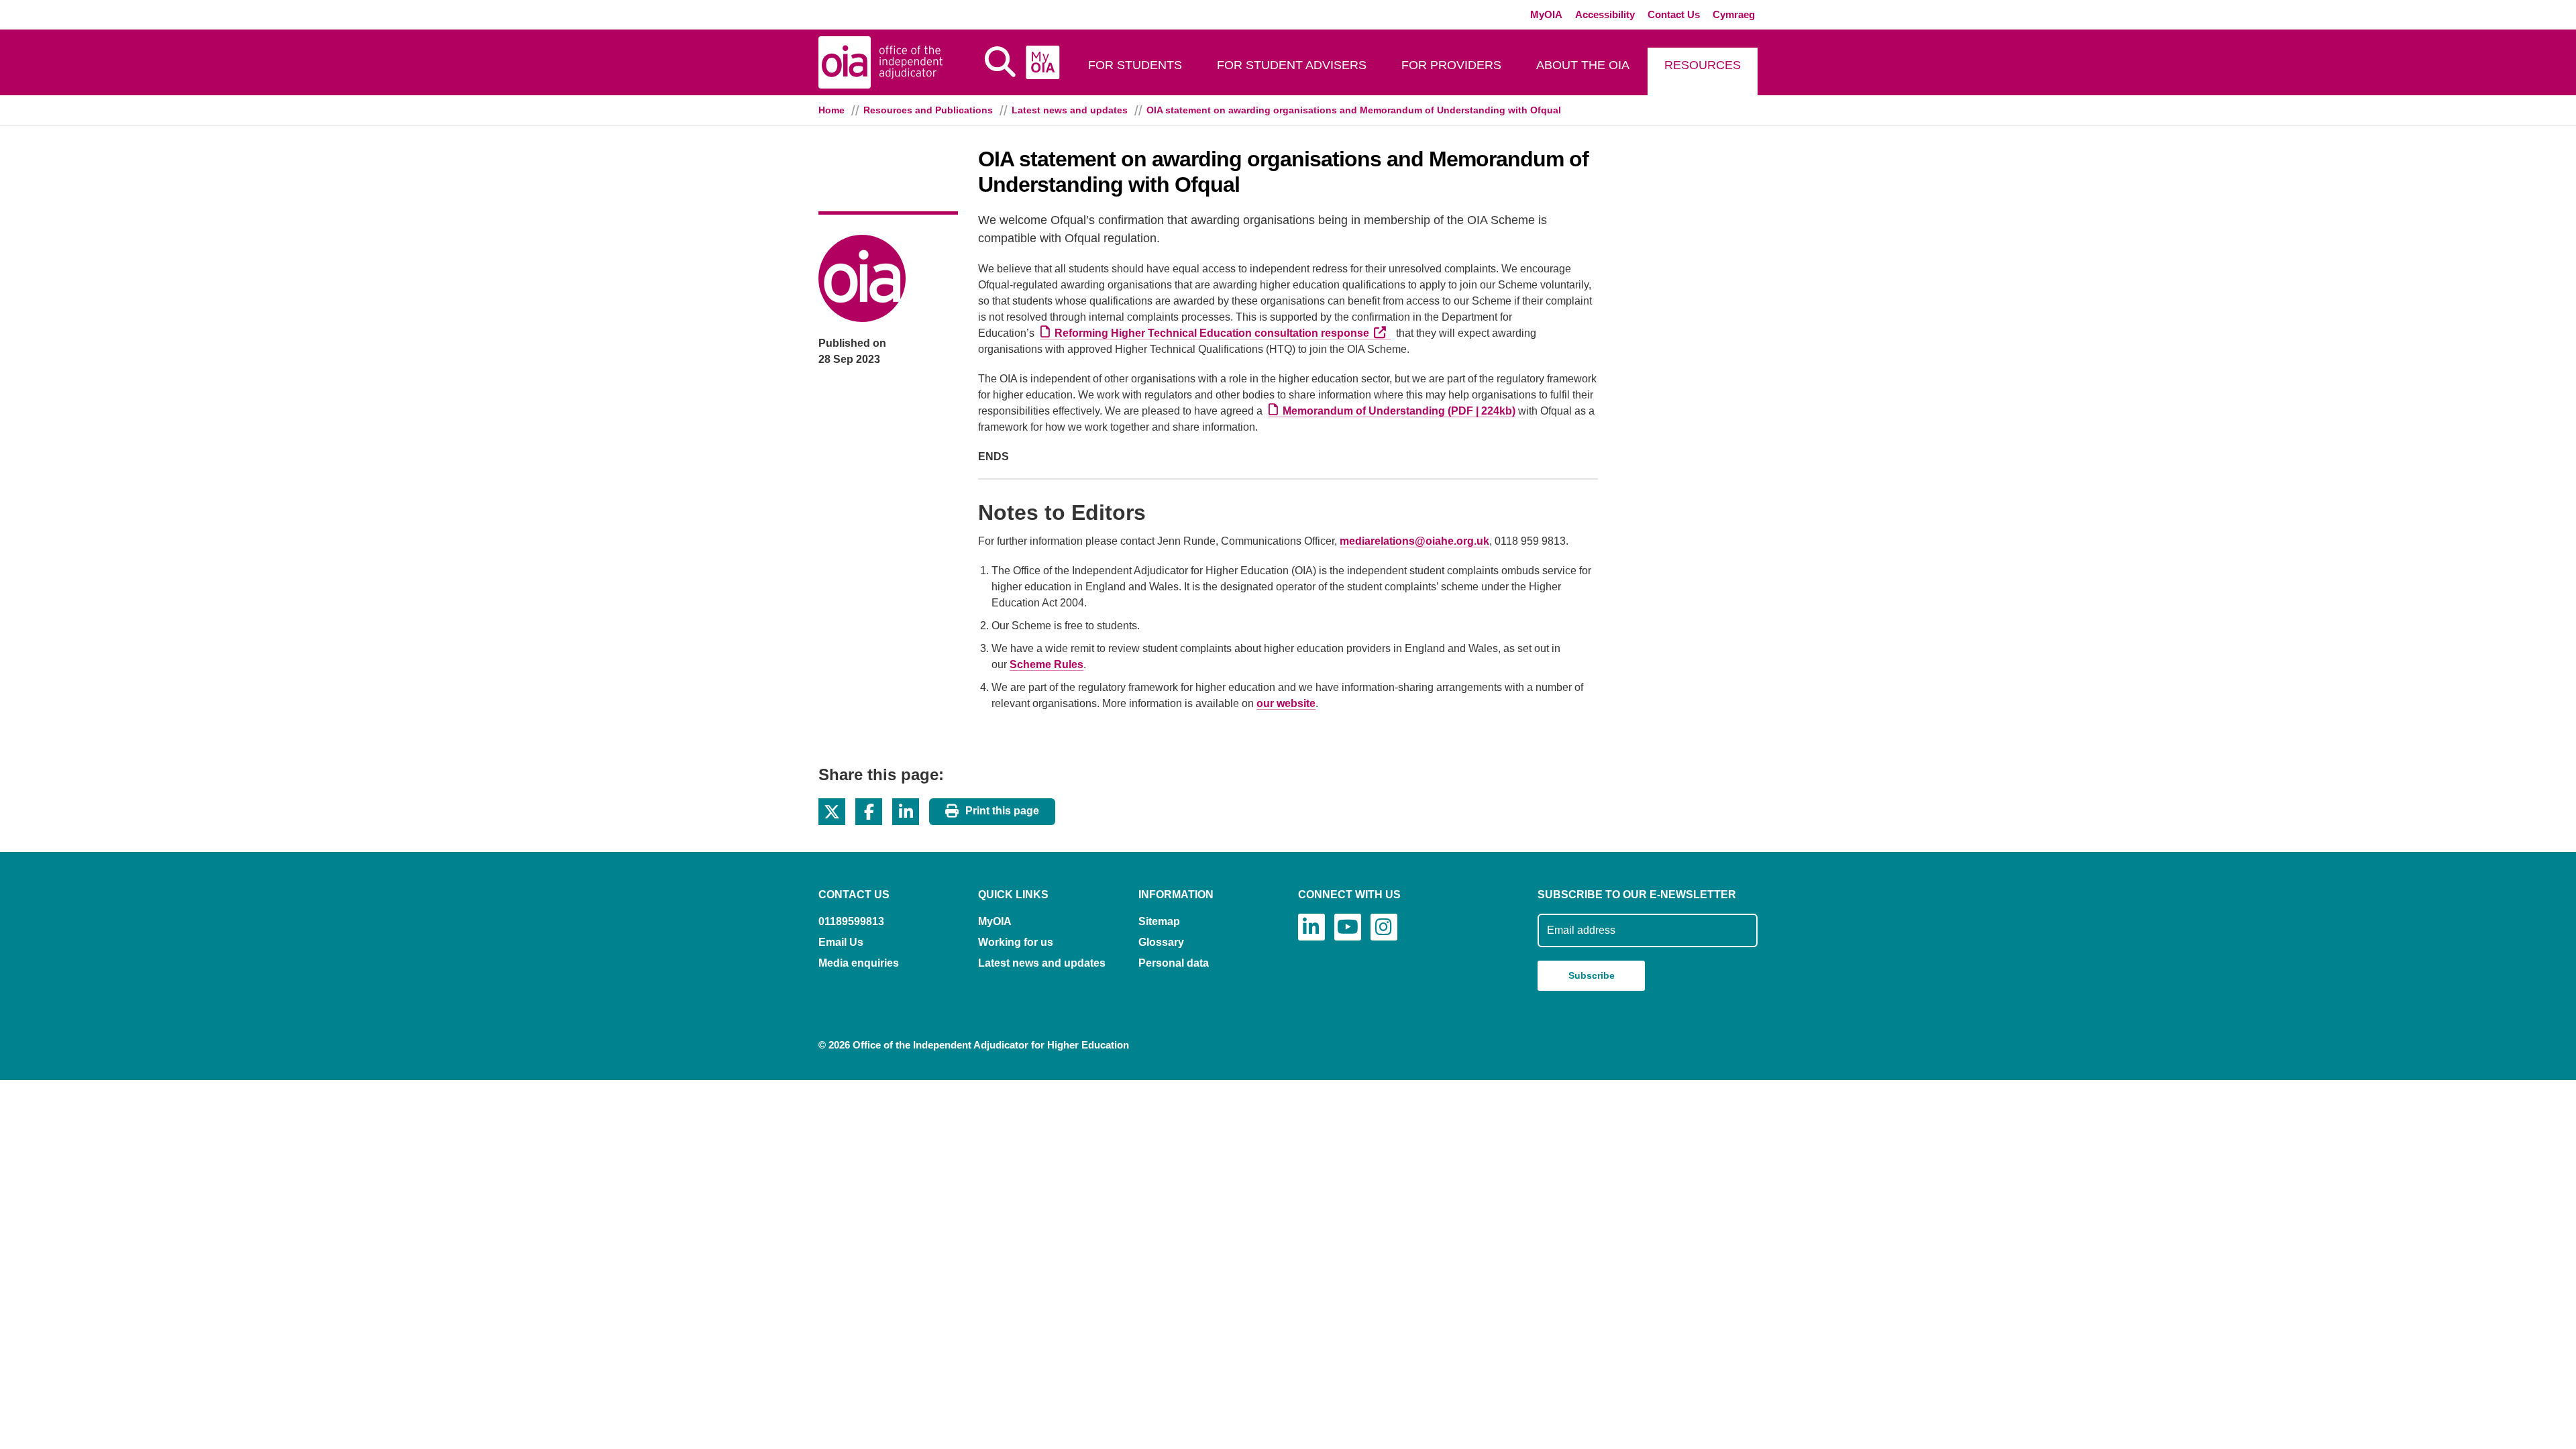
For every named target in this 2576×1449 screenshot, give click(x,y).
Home (831, 110)
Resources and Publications (928, 110)
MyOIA (1546, 14)
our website (1286, 703)
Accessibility (1605, 14)
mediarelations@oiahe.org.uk (1414, 541)
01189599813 (851, 921)
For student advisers (1292, 65)
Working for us (1016, 942)
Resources (1703, 65)
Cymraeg (1734, 14)
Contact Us (1674, 14)
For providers (1451, 65)
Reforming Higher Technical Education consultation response (1223, 333)
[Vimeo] (1348, 927)
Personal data (1174, 963)
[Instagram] (1384, 927)
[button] (832, 812)
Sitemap (1159, 921)
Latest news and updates (1070, 110)
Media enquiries (859, 963)
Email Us (841, 942)
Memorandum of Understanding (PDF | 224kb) (1399, 411)
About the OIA (1583, 65)
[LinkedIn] (1311, 927)
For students (1135, 65)
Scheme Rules (1046, 664)
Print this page (1002, 811)
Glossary (1161, 942)
